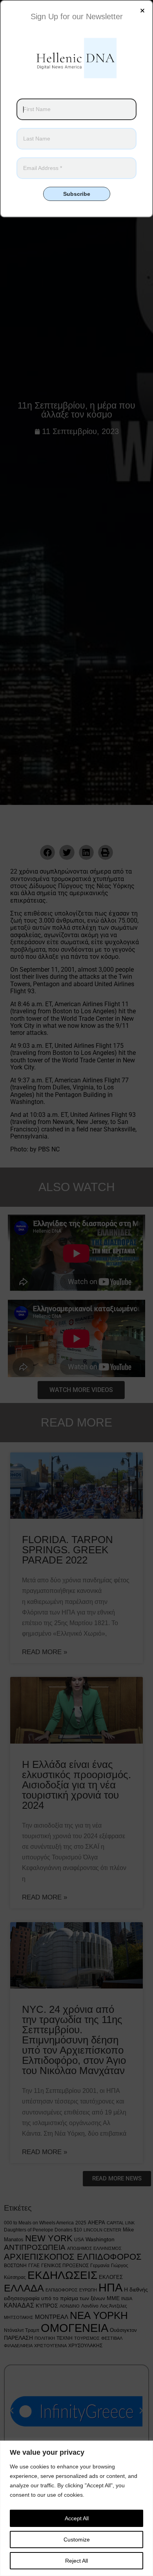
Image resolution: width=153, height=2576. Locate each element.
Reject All (76, 2561)
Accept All (77, 2518)
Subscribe (77, 194)
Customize (77, 2540)
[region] (76, 2508)
